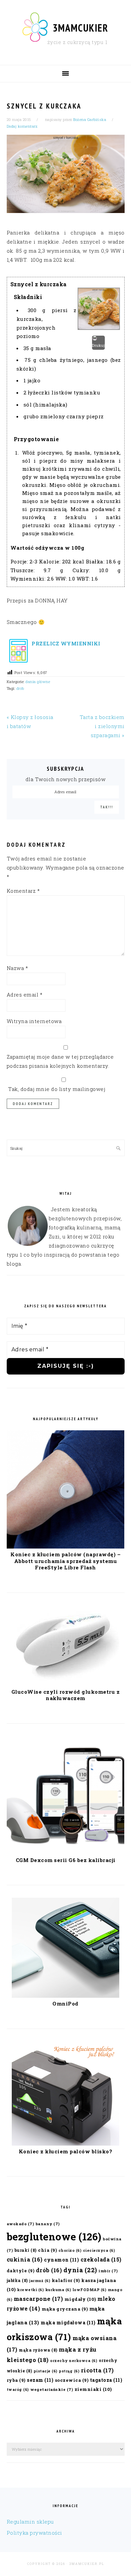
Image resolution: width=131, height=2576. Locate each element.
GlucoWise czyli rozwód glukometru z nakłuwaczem (66, 1695)
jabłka (17, 2280)
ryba (16, 2380)
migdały (80, 2299)
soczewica (72, 2380)
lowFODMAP (90, 2290)
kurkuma (58, 2290)
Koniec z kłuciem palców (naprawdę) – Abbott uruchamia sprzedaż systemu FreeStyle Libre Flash (65, 1561)
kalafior (66, 2280)
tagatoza (106, 2380)
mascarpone (38, 2299)
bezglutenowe (54, 2236)
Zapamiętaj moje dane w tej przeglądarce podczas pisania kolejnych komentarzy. (60, 1061)
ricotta (97, 2370)
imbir (108, 2271)
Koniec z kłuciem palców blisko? (66, 2151)
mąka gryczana (65, 2309)
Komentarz (23, 891)
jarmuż (40, 2281)
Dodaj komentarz (22, 126)
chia (47, 2250)
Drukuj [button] (98, 345)
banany (48, 2224)
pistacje (46, 2371)
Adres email (25, 995)
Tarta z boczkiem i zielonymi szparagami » (102, 726)
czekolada (101, 2259)
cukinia (25, 2259)
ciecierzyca (99, 2250)
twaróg (18, 2390)
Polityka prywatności (34, 2533)
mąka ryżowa (38, 2350)
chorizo (70, 2250)
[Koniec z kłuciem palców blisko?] (65, 2144)
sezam (40, 2380)
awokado (20, 2224)
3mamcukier (81, 28)
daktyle (21, 2270)
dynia (80, 2270)
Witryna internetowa (34, 1021)
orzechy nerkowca (74, 2361)
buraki (26, 2250)
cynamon (61, 2260)
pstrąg (69, 2371)
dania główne (38, 682)
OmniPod (65, 2003)
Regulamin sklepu (30, 2522)
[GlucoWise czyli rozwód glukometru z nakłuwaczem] (65, 1684)
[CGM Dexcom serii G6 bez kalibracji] (66, 1852)
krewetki (30, 2290)
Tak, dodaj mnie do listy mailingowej (56, 1089)
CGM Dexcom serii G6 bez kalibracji (66, 1860)
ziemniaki (93, 2389)
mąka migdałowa (68, 2322)
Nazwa (17, 968)
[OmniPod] (65, 1996)
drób (20, 688)
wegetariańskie (52, 2389)
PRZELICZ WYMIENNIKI (65, 643)
